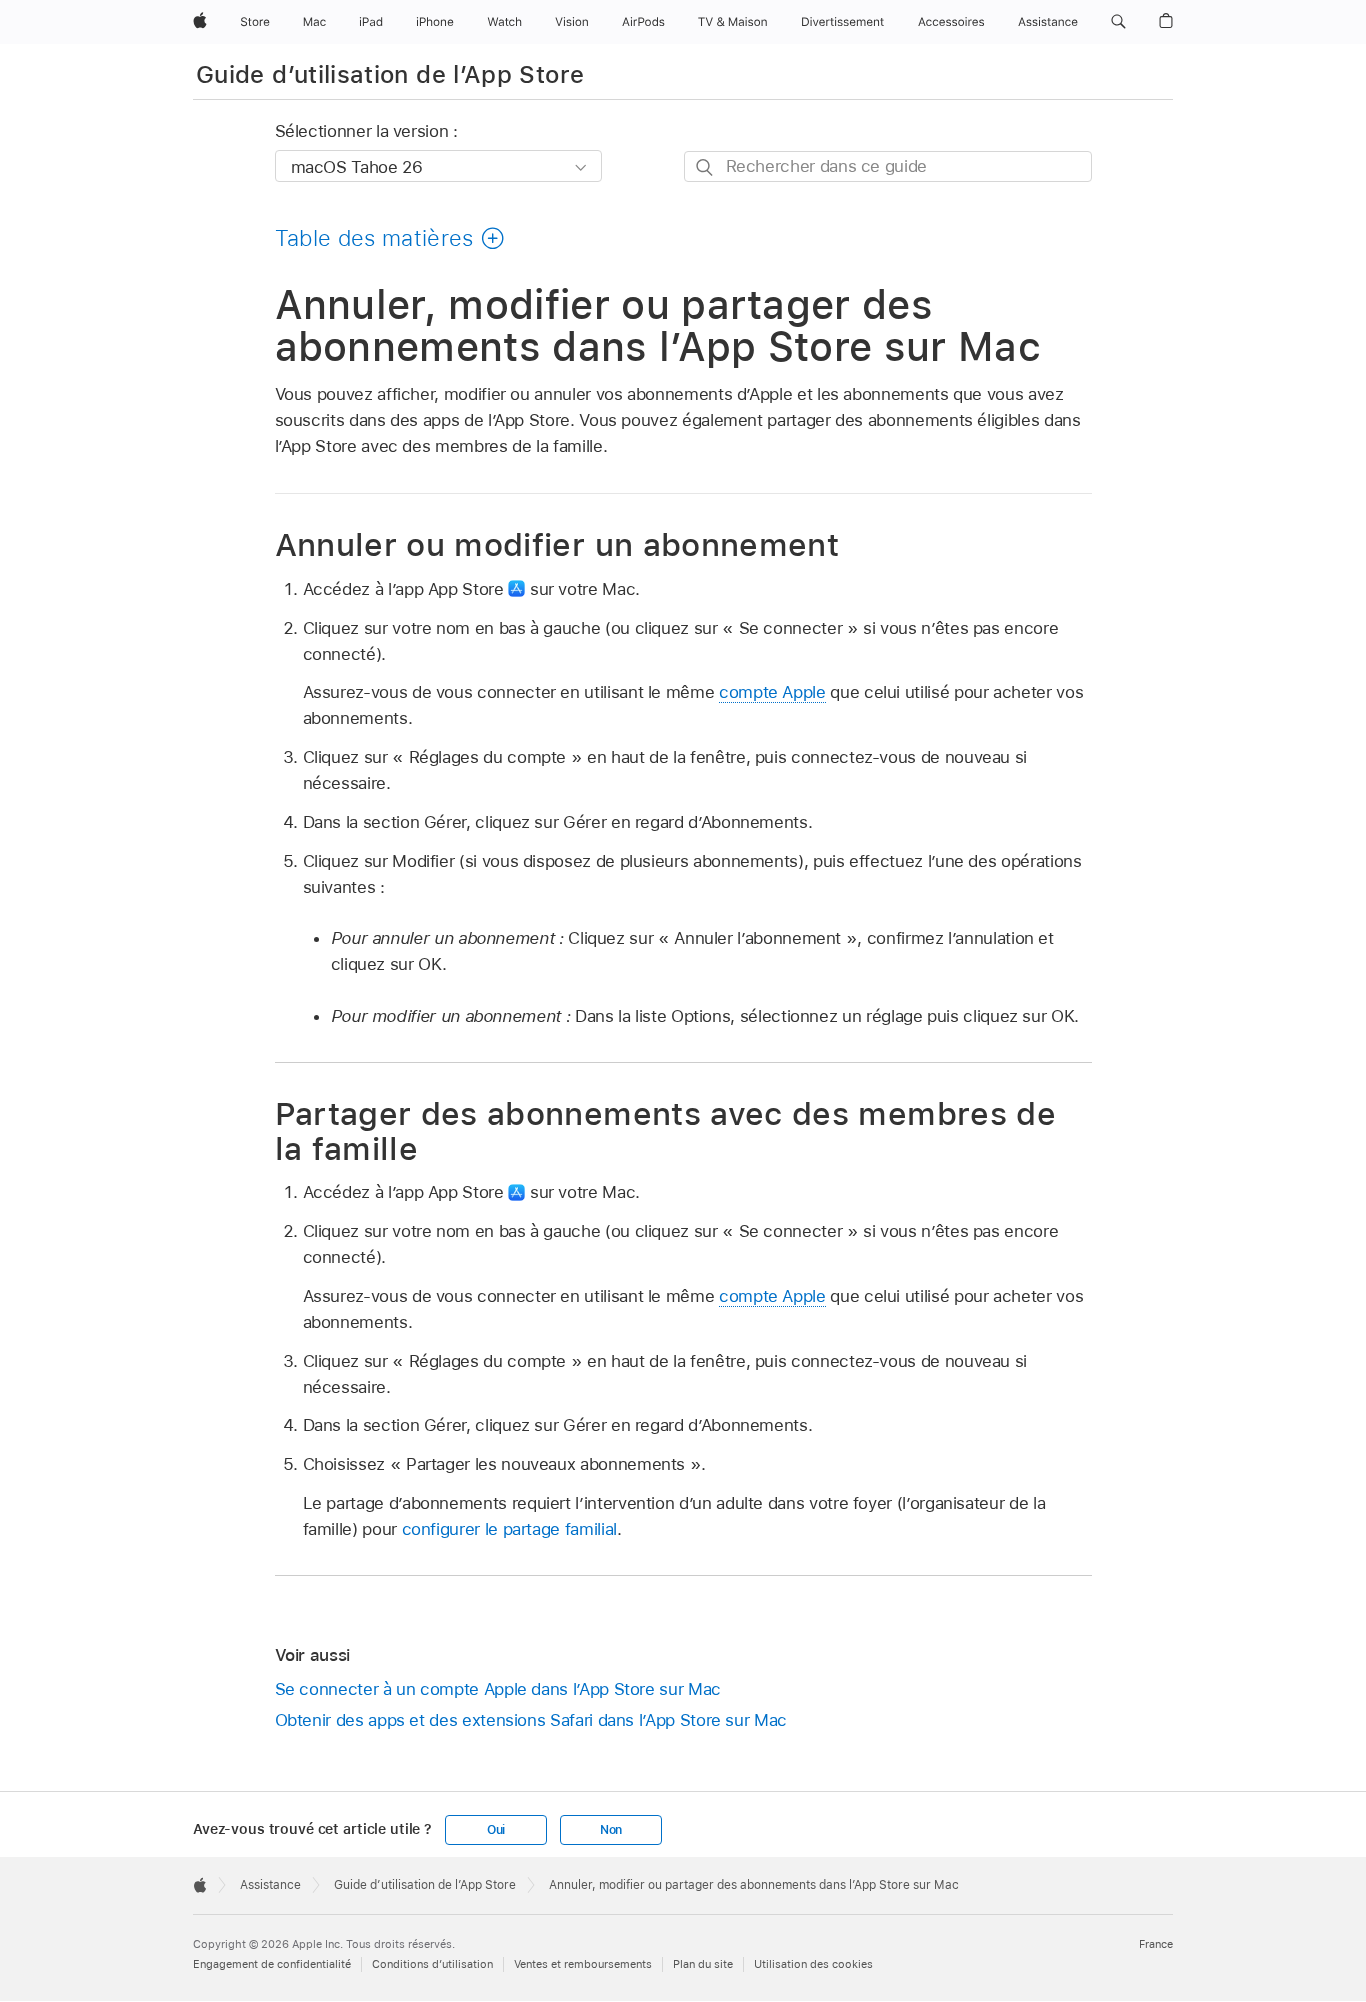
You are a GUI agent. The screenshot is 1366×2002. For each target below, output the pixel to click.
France (1156, 1944)
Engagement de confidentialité (272, 1964)
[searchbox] (888, 166)
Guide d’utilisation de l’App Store (390, 74)
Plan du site (703, 1964)
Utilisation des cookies (813, 1964)
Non (611, 1830)
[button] (1118, 22)
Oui (496, 1830)
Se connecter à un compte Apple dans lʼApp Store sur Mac (498, 1689)
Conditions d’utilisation (432, 1964)
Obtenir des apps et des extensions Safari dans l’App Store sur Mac (531, 1720)
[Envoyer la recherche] (705, 167)
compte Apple (772, 692)
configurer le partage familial (509, 1529)
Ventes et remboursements (583, 1964)
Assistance (270, 1885)
